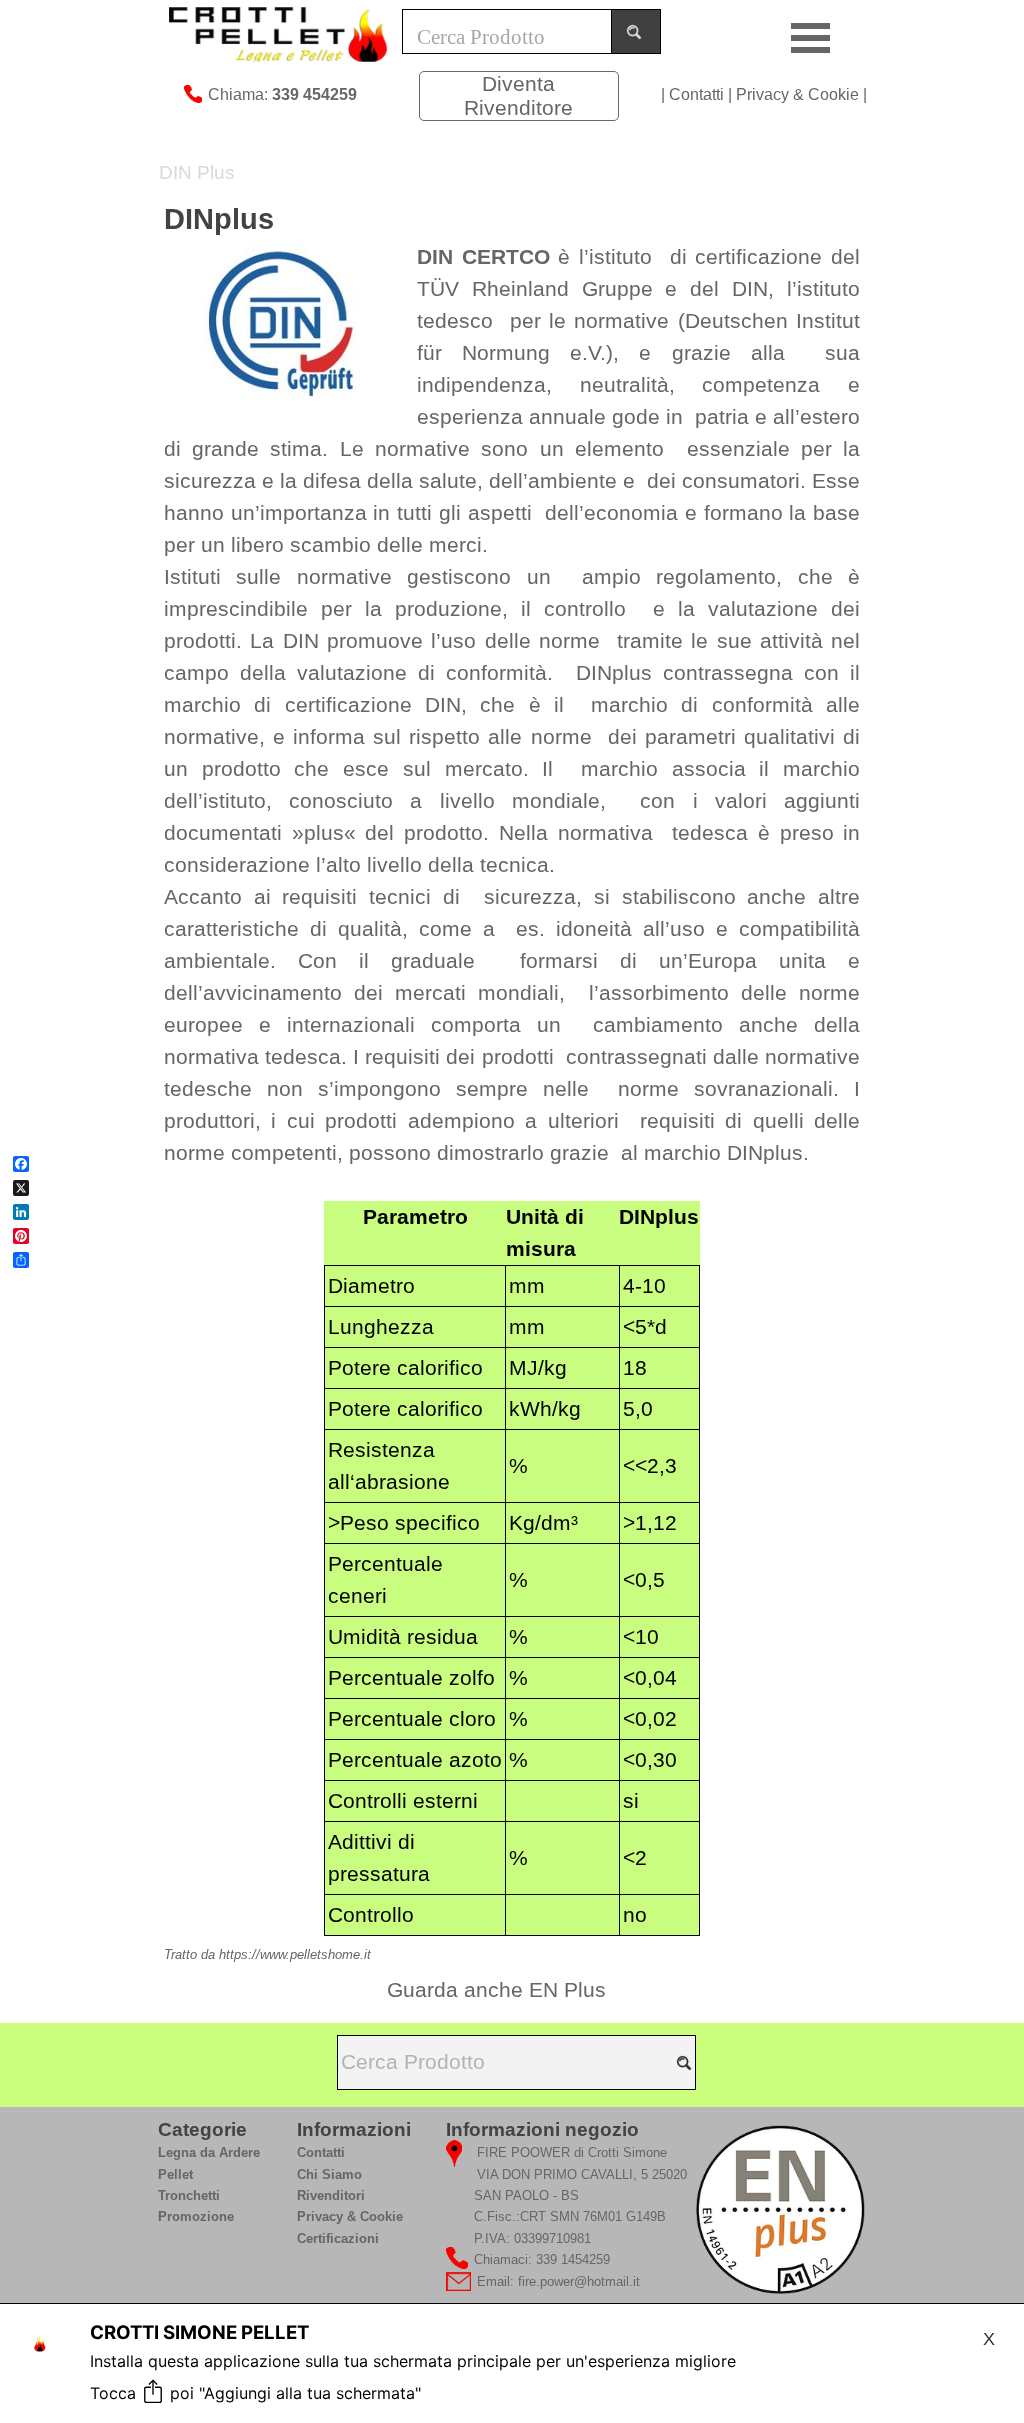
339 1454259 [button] (573, 2259)
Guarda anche (496, 1990)
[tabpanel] (278, 93)
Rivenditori (331, 2195)
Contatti (696, 94)
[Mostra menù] (810, 37)
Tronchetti (189, 2195)
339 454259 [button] (314, 94)
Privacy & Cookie (797, 94)
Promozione (196, 2216)
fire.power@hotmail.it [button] (579, 2281)
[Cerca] (636, 31)
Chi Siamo (329, 2174)
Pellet (175, 2174)
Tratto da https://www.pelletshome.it (267, 1954)
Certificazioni (338, 2238)
